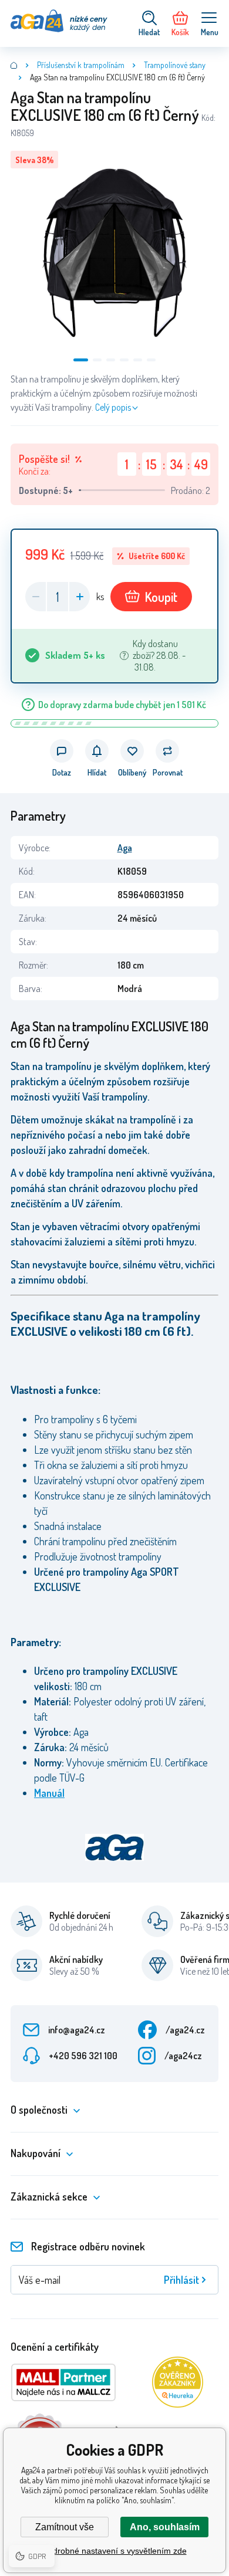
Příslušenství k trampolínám (81, 65)
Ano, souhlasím (165, 2527)
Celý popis (113, 407)
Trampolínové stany (175, 65)
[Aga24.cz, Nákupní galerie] (14, 65)
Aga (125, 848)
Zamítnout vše (65, 2527)
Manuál (49, 1793)
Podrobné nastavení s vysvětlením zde (115, 2551)
